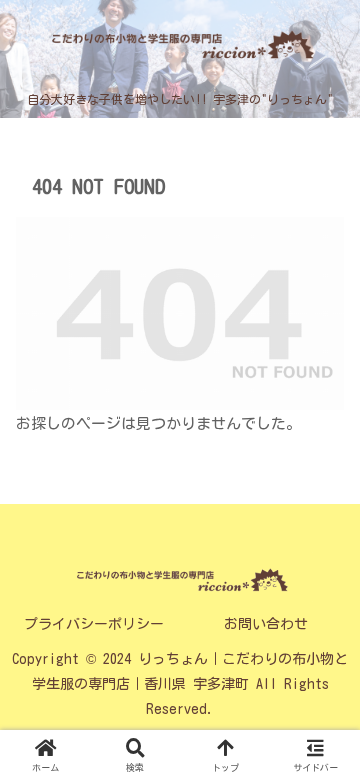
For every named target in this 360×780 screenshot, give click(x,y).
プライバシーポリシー (94, 624)
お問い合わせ (266, 624)
